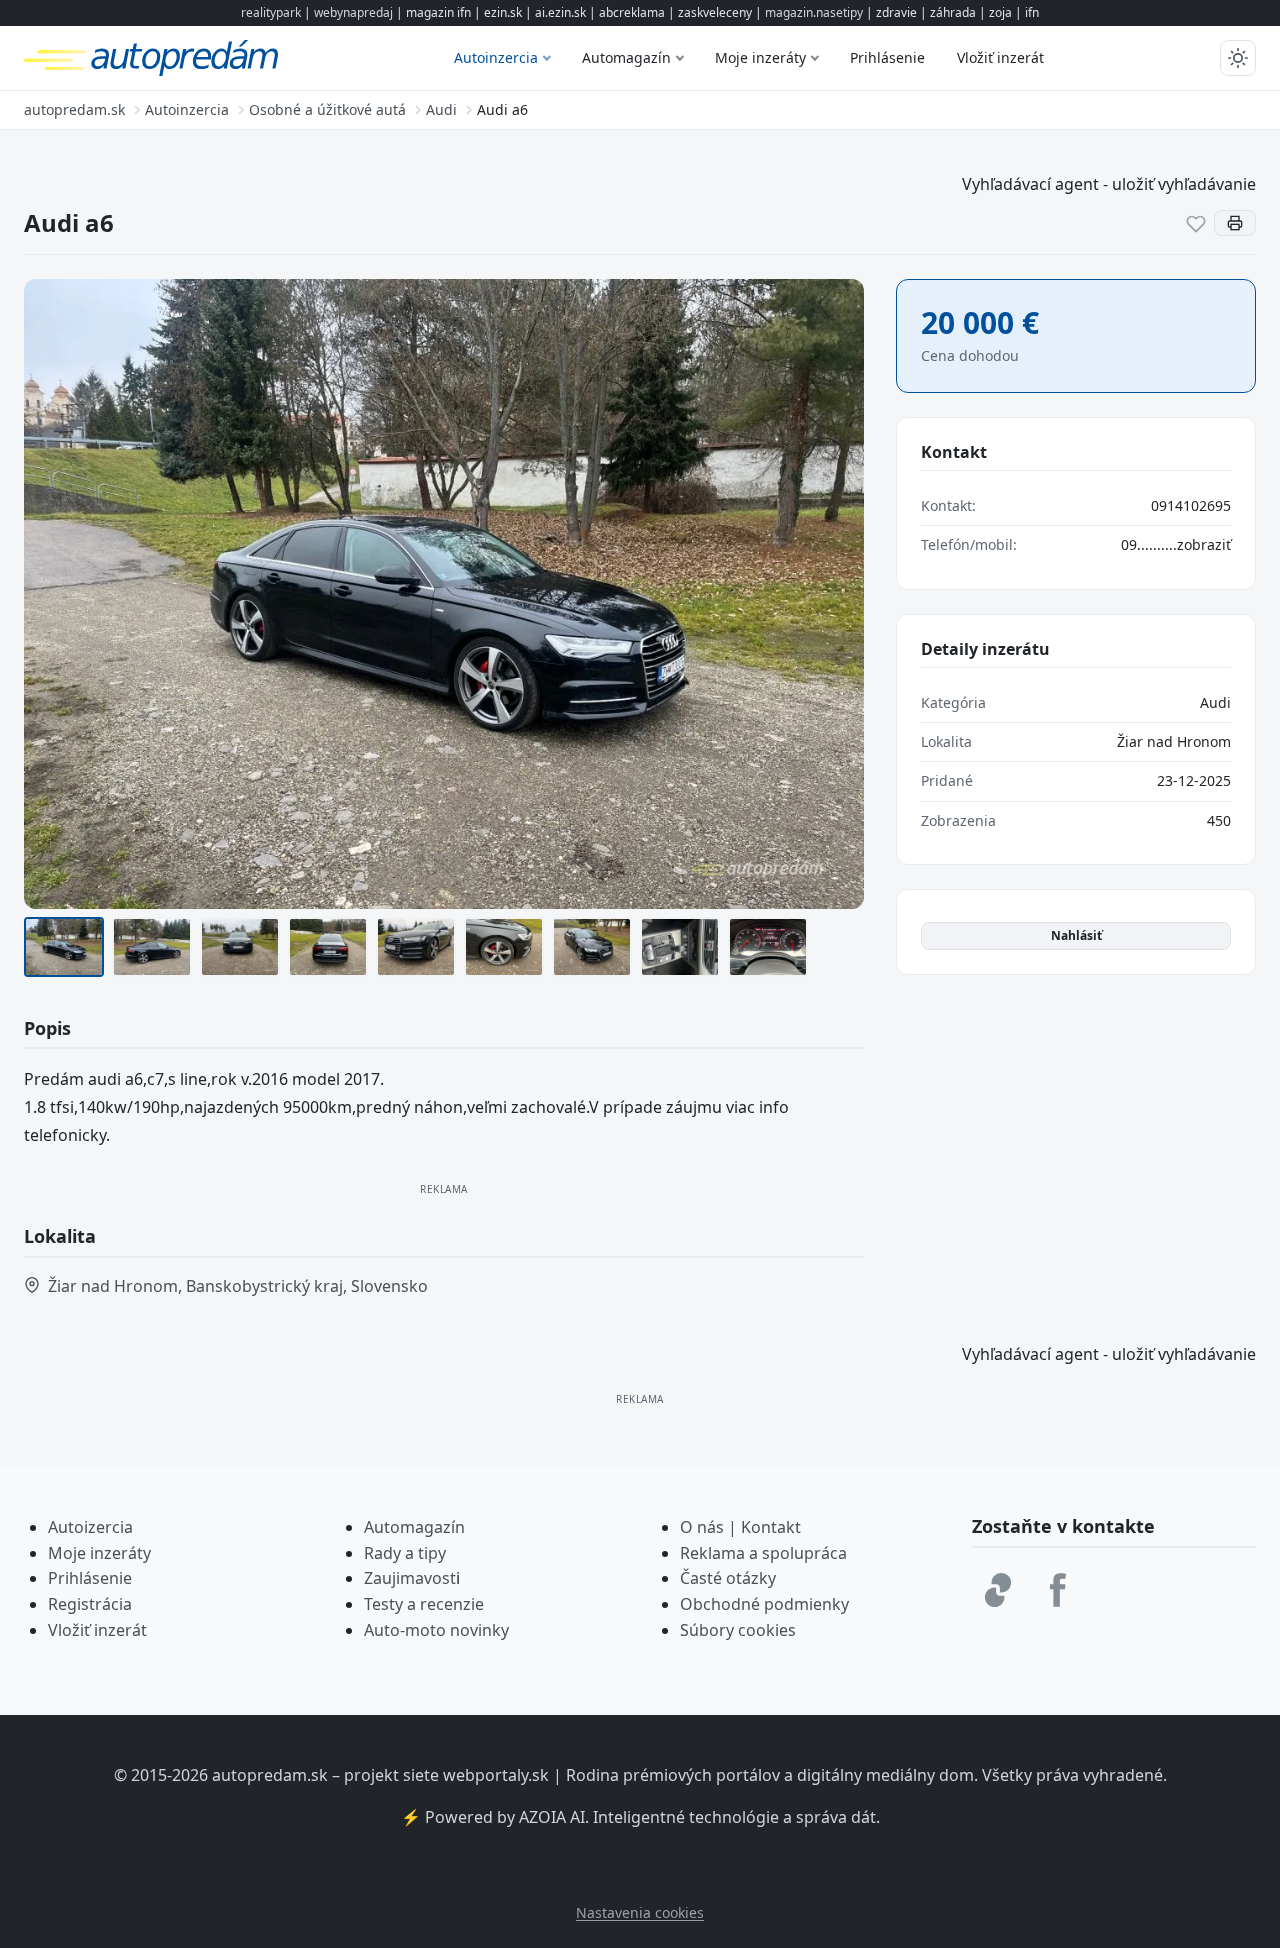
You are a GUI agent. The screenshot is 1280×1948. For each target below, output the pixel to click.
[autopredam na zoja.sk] (998, 1590)
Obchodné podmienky (764, 1604)
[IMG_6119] (152, 947)
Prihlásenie (887, 57)
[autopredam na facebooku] (1058, 1590)
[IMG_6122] (504, 947)
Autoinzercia (496, 57)
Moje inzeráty (760, 57)
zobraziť (1204, 544)
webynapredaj (353, 12)
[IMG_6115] (680, 947)
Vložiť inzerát (1000, 57)
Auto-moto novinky (436, 1630)
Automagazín (626, 57)
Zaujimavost (410, 1578)
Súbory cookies (738, 1630)
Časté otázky (728, 1578)
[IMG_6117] (240, 947)
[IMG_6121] (416, 947)
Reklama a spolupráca (763, 1553)
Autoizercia (90, 1527)
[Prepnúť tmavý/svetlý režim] (1238, 58)
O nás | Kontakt (740, 1527)
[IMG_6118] (64, 947)
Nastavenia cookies (640, 1912)
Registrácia (90, 1604)
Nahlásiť (1076, 935)
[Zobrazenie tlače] (1235, 223)
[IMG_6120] (328, 947)
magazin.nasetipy (814, 12)
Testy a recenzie (424, 1604)
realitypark (271, 12)
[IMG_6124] (592, 947)
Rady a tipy (405, 1553)
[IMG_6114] (768, 947)
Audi (1215, 702)
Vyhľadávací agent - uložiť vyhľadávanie (1109, 184)
